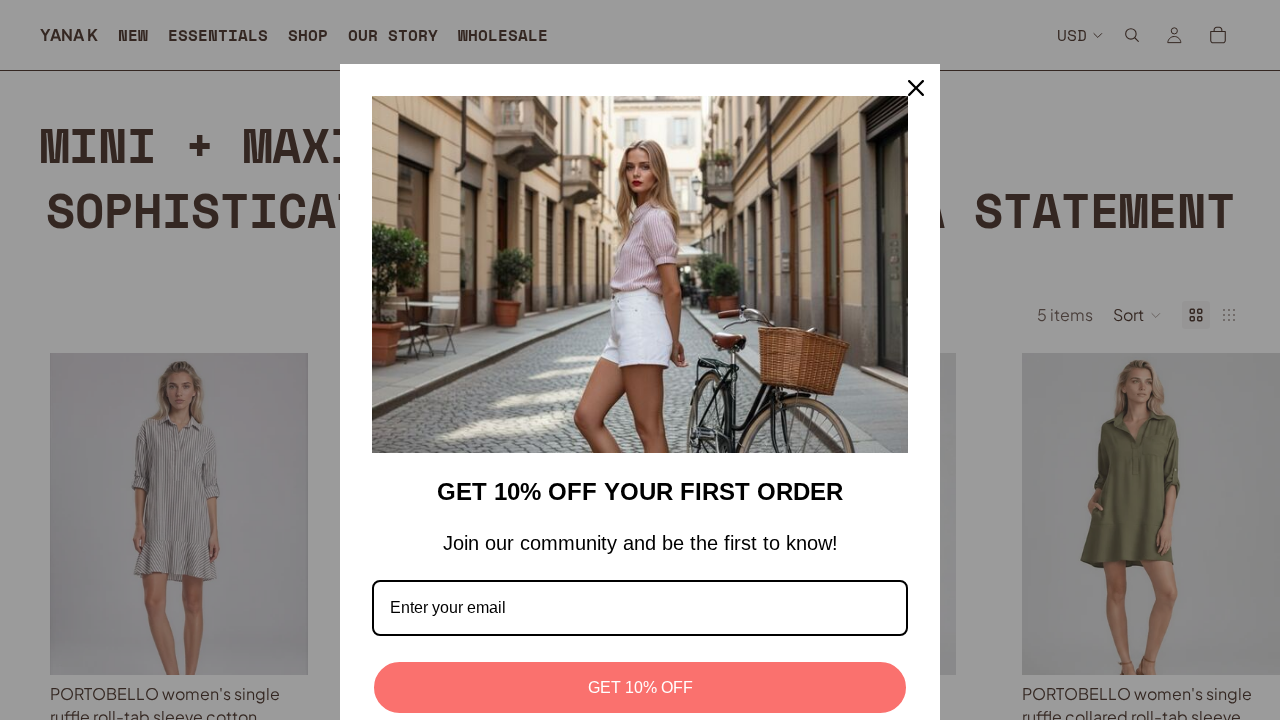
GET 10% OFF (640, 687)
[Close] (916, 88)
